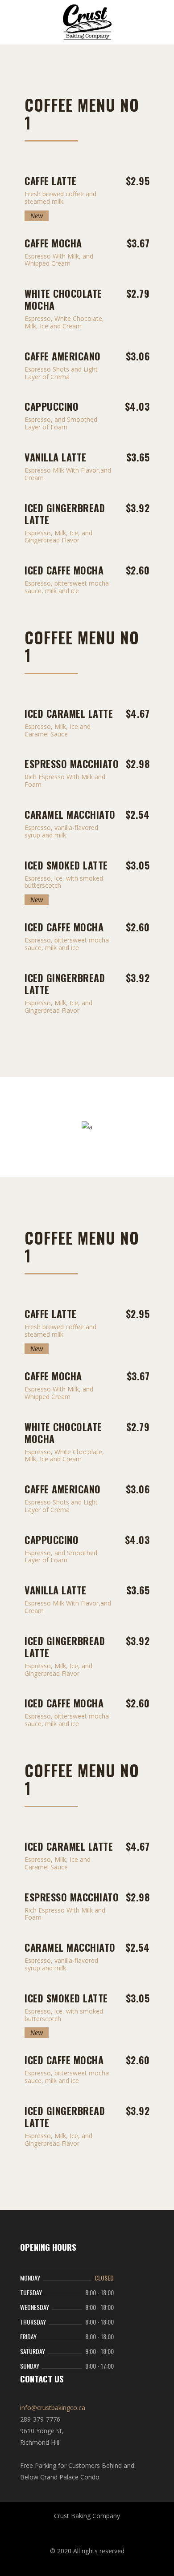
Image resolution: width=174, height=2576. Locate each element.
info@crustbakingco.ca (53, 2408)
